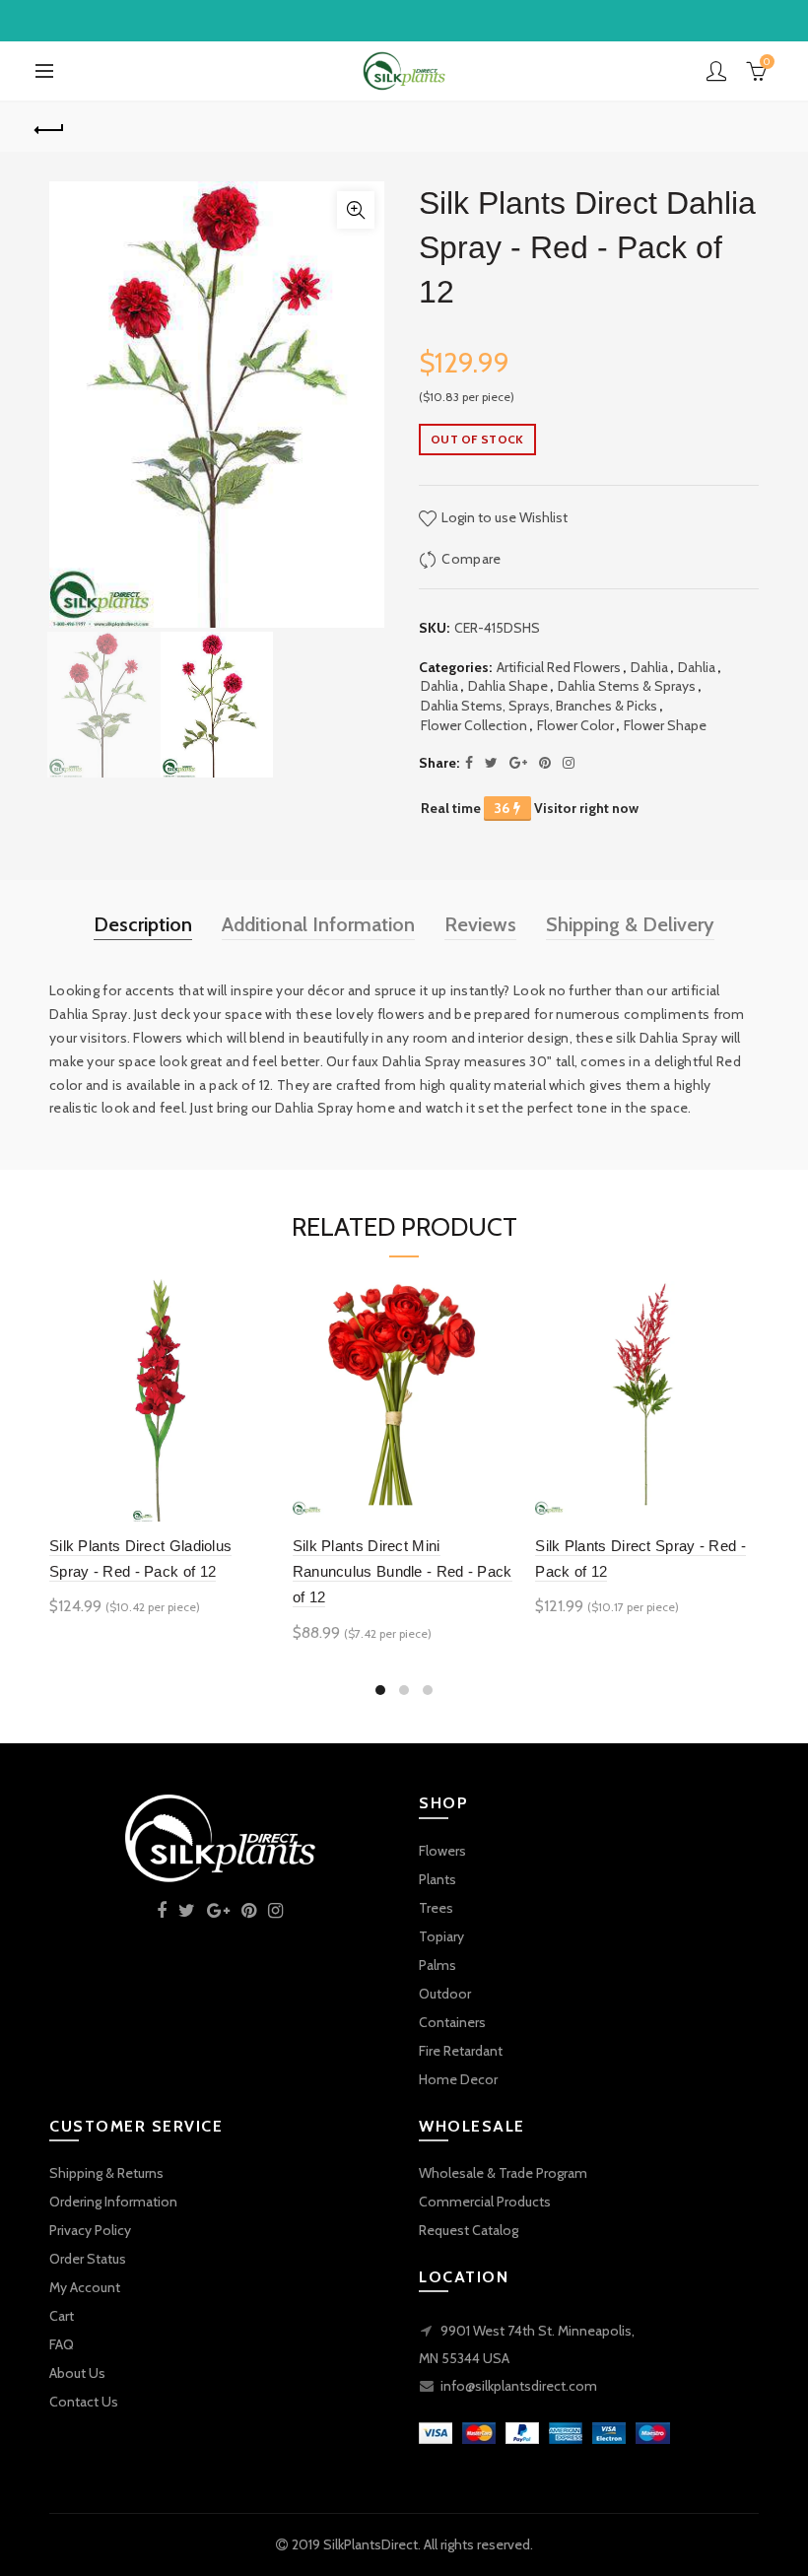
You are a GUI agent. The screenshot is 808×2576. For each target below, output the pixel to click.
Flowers (442, 1851)
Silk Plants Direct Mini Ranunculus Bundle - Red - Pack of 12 (403, 1572)
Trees (436, 1908)
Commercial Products (485, 2202)
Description (143, 924)
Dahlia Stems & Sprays (627, 686)
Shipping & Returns (106, 2173)
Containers (452, 2022)
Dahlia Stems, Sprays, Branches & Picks (539, 706)
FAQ (62, 2344)
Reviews (480, 924)
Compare (471, 559)
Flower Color (575, 725)
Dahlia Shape (508, 686)
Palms (438, 1965)
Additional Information (318, 924)
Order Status (88, 2259)
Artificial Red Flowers (559, 667)
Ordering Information (113, 2202)
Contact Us (84, 2402)
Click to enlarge (356, 210)
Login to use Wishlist (503, 517)
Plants (438, 1879)
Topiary (441, 1936)
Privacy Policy (90, 2230)
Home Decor (458, 2079)
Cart (62, 2316)
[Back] (50, 127)
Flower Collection (474, 725)
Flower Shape (665, 725)
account (716, 71)
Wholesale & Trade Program (503, 2173)
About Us (77, 2373)
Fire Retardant (461, 2051)
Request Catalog (469, 2230)
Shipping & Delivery (630, 924)
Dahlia (649, 667)
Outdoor (445, 1994)
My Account (85, 2287)
